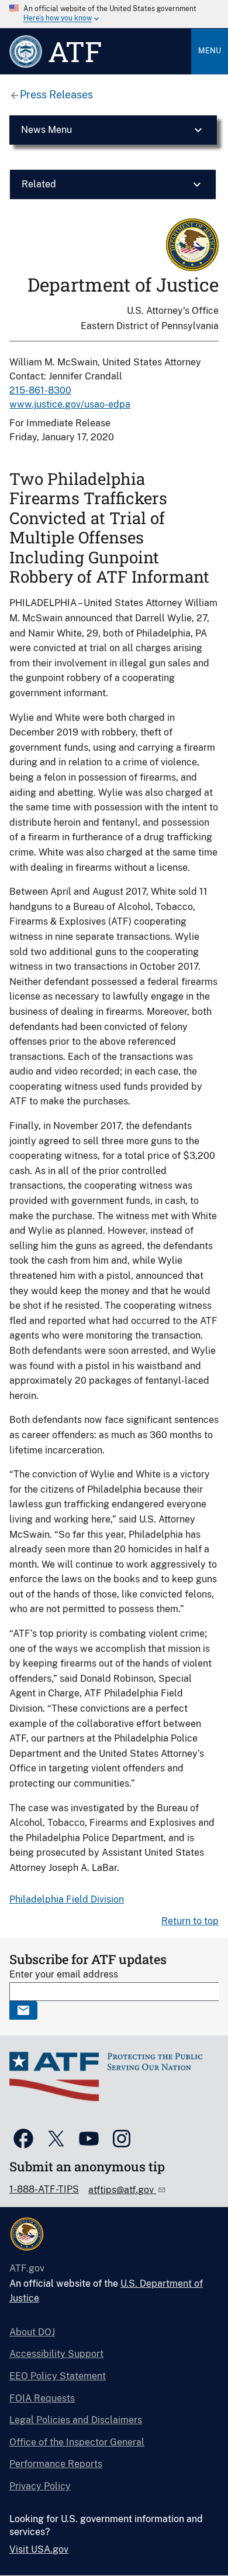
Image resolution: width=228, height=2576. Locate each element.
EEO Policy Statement (58, 2376)
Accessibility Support (56, 2354)
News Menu (46, 130)
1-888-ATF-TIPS (44, 2189)
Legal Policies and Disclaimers (76, 2420)
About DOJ (32, 2332)
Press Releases (56, 95)
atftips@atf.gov (122, 2190)
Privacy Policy (40, 2486)
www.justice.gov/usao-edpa (70, 404)
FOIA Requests (42, 2398)
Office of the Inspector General (77, 2442)
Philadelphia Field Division (67, 1899)
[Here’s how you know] (114, 14)
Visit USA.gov (39, 2549)
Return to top (190, 1921)
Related (39, 184)
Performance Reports (56, 2464)
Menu (210, 51)
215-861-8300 (40, 390)
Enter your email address (64, 1974)
